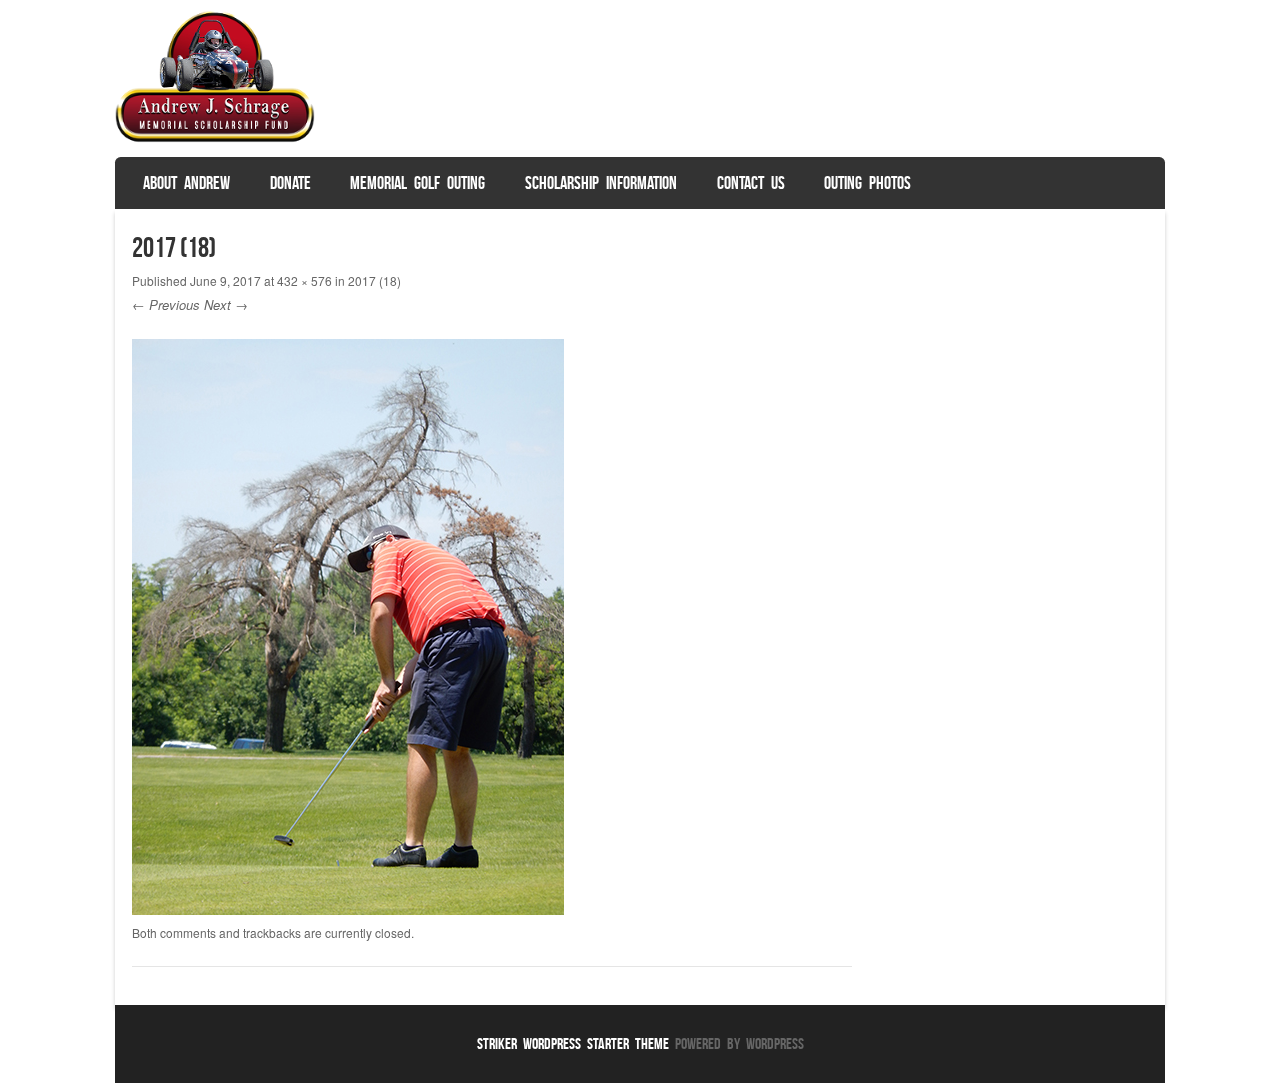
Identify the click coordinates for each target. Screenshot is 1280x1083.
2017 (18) (374, 280)
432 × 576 (304, 280)
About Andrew (186, 183)
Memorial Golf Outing (417, 183)
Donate (290, 183)
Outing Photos (867, 183)
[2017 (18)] (348, 909)
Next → (226, 304)
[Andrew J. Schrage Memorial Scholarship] (215, 138)
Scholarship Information (601, 183)
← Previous (166, 304)
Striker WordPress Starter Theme (573, 1043)
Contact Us (751, 183)
